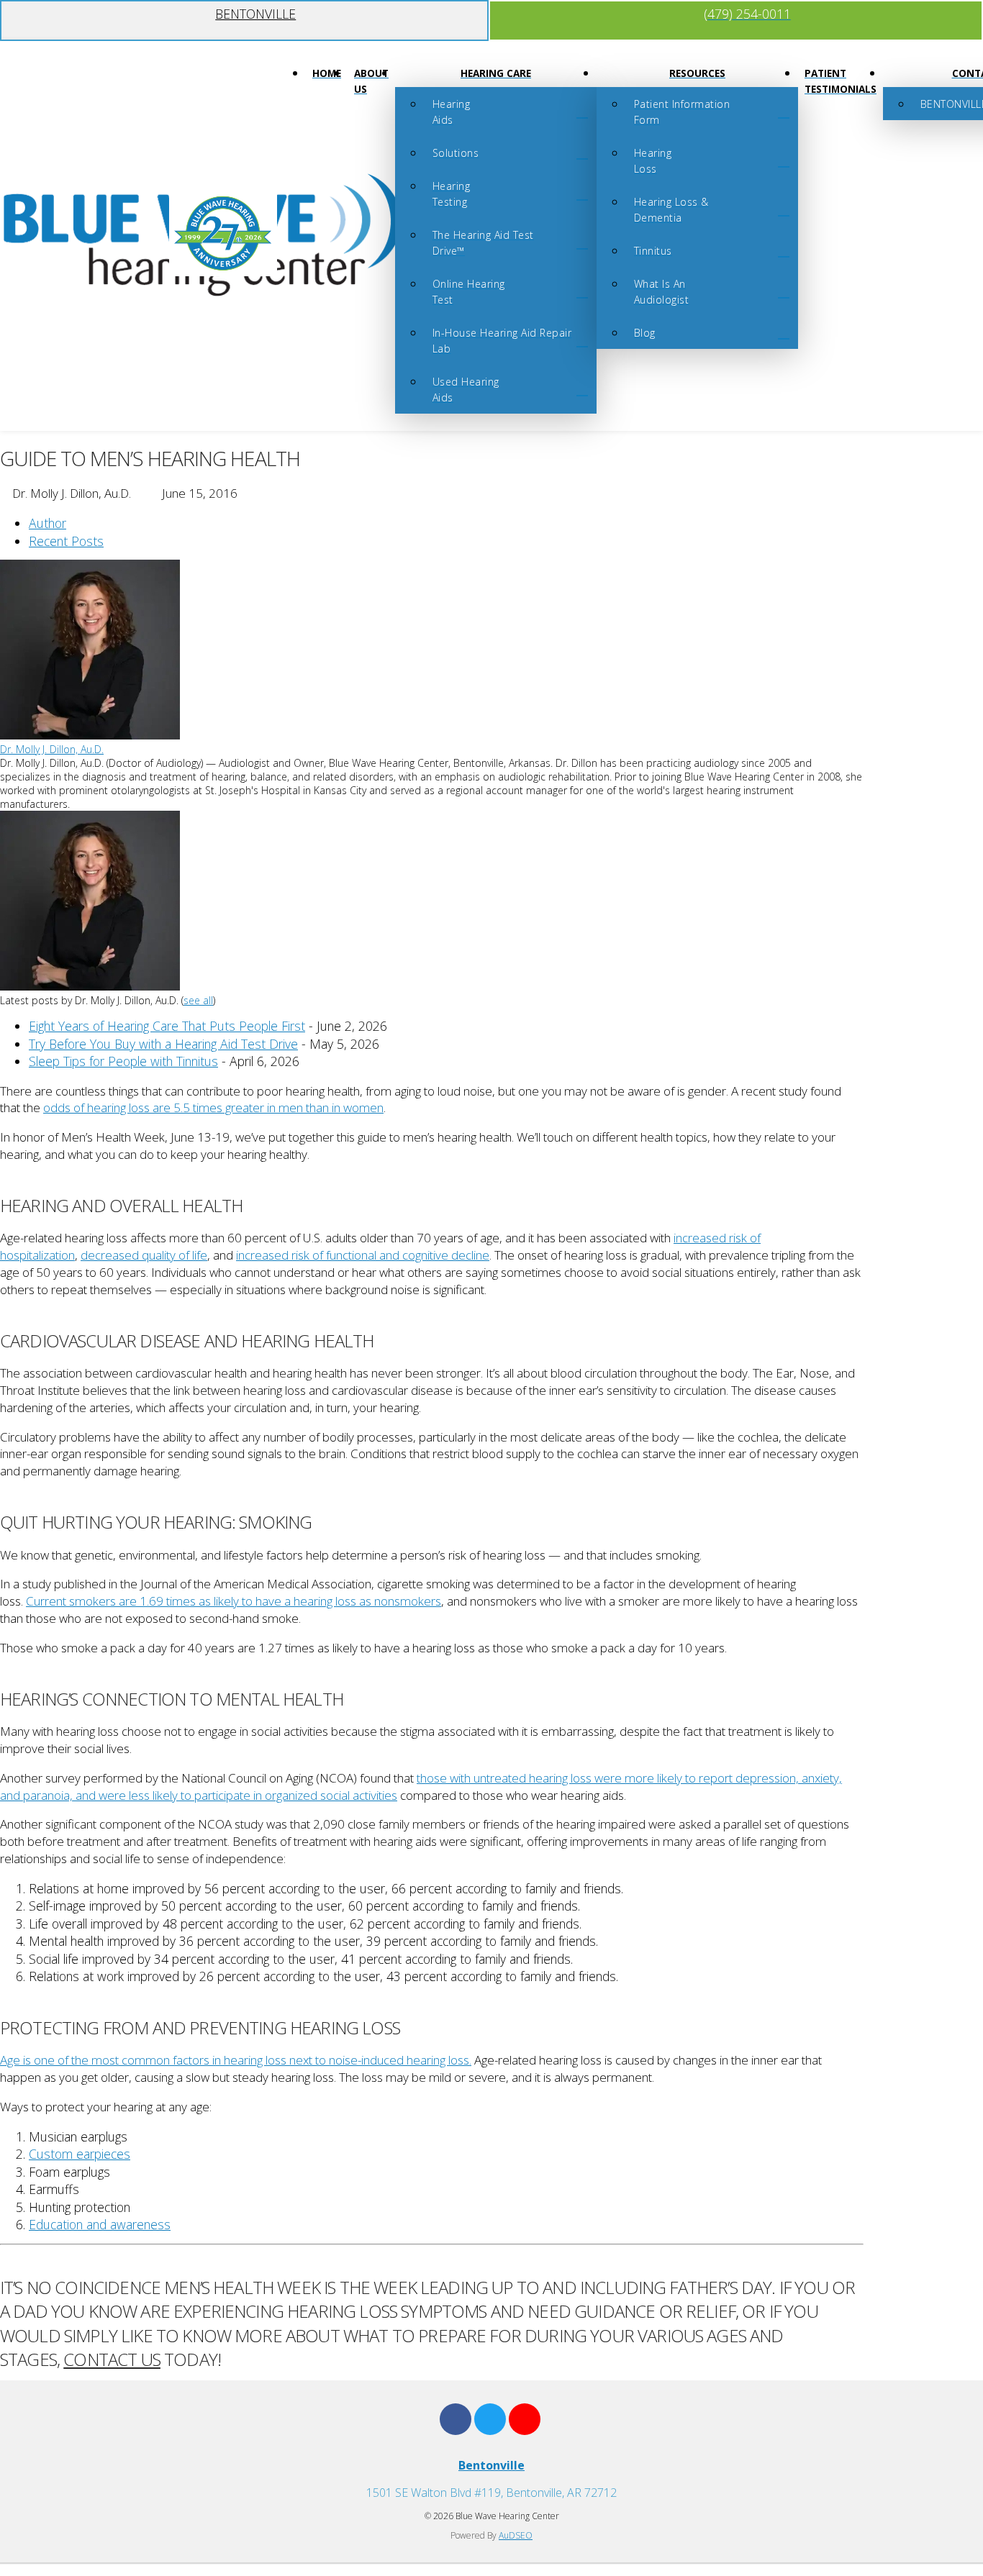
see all (198, 1000)
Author (47, 523)
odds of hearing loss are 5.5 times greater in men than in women (213, 1107)
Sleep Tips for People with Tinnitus (123, 1061)
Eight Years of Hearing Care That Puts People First (167, 1026)
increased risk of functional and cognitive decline (363, 1255)
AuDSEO (516, 2535)
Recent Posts (66, 541)
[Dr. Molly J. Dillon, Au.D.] (90, 736)
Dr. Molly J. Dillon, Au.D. (52, 749)
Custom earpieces (80, 2154)
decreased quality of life (144, 1255)
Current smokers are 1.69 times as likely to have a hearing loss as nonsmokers (234, 1601)
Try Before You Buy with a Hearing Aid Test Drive (163, 1044)
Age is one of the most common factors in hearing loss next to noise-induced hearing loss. (236, 2060)
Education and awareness (100, 2224)
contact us (112, 2359)
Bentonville (491, 2465)
